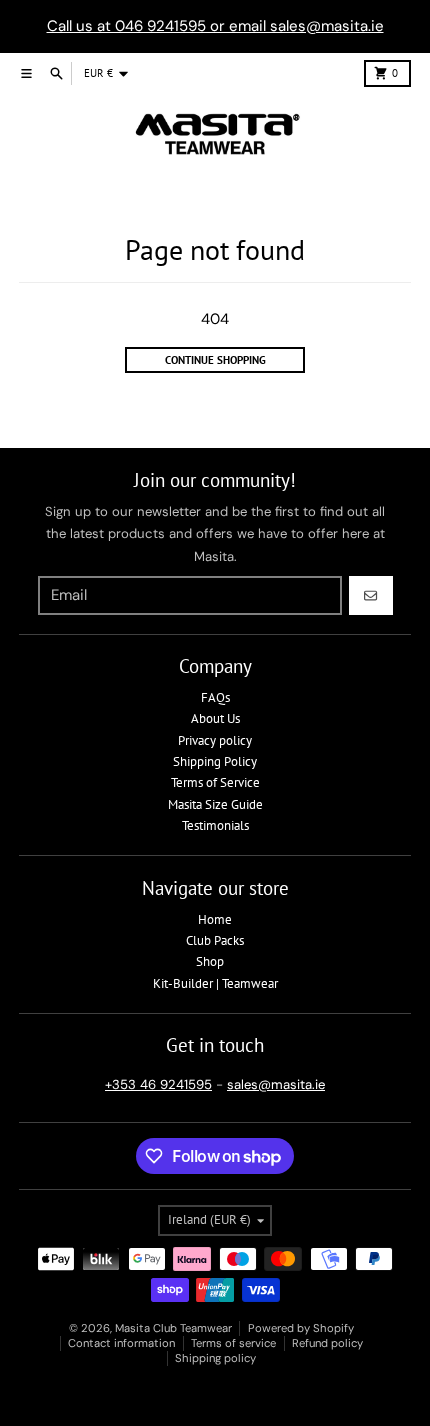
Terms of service (233, 1343)
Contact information (121, 1343)
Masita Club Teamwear (173, 1328)
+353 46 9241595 (158, 1084)
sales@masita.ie (276, 1084)
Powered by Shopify (301, 1328)
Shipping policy (215, 1358)
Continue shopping (215, 360)
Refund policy (327, 1343)
